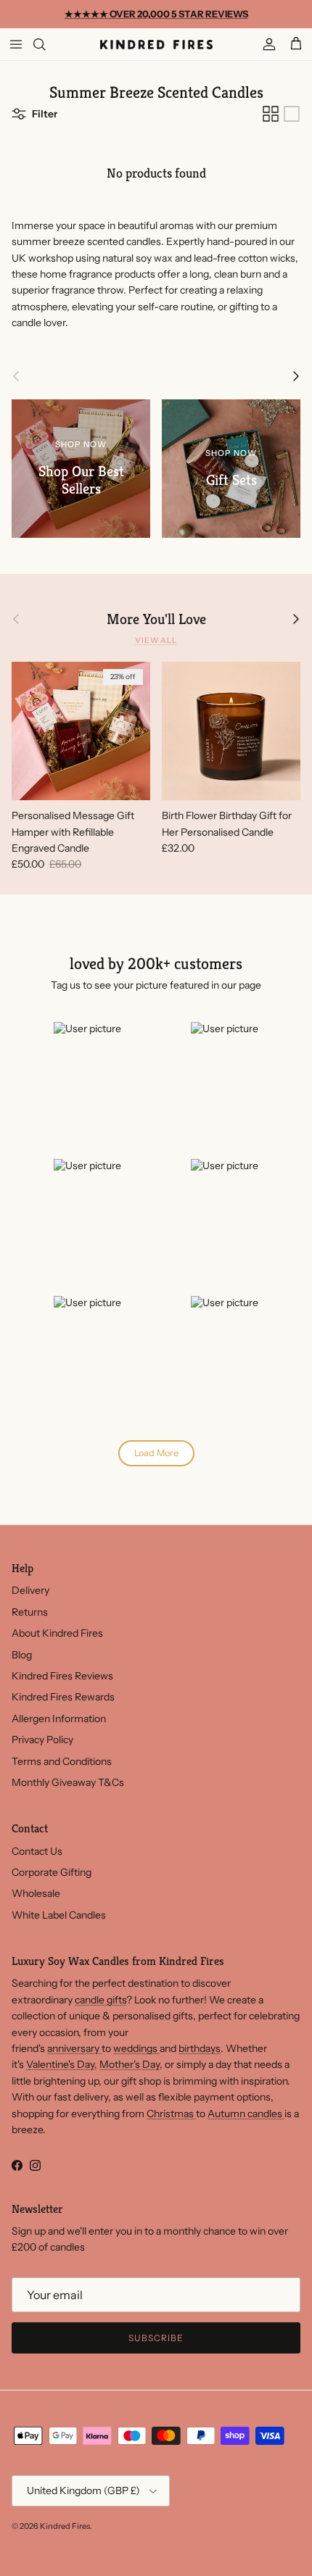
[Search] (48, 44)
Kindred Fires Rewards (63, 1697)
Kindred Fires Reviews (62, 1676)
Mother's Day (130, 2064)
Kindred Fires (65, 2526)
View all (156, 640)
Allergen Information (59, 1719)
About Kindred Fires (57, 1633)
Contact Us (37, 1851)
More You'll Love (156, 619)
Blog (22, 1655)
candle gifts (100, 2000)
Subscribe (156, 2338)
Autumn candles (246, 2114)
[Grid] (271, 114)
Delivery (30, 1590)
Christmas (171, 2114)
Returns (30, 1612)
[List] (292, 114)
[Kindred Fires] (156, 44)
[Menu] (16, 44)
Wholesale (36, 1893)
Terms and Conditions (62, 1761)
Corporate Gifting (52, 1872)
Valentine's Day (60, 2064)
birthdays (200, 2048)
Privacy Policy (42, 1740)
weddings (136, 2048)
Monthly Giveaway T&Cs (68, 1782)
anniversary (74, 2048)
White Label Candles (59, 1915)
